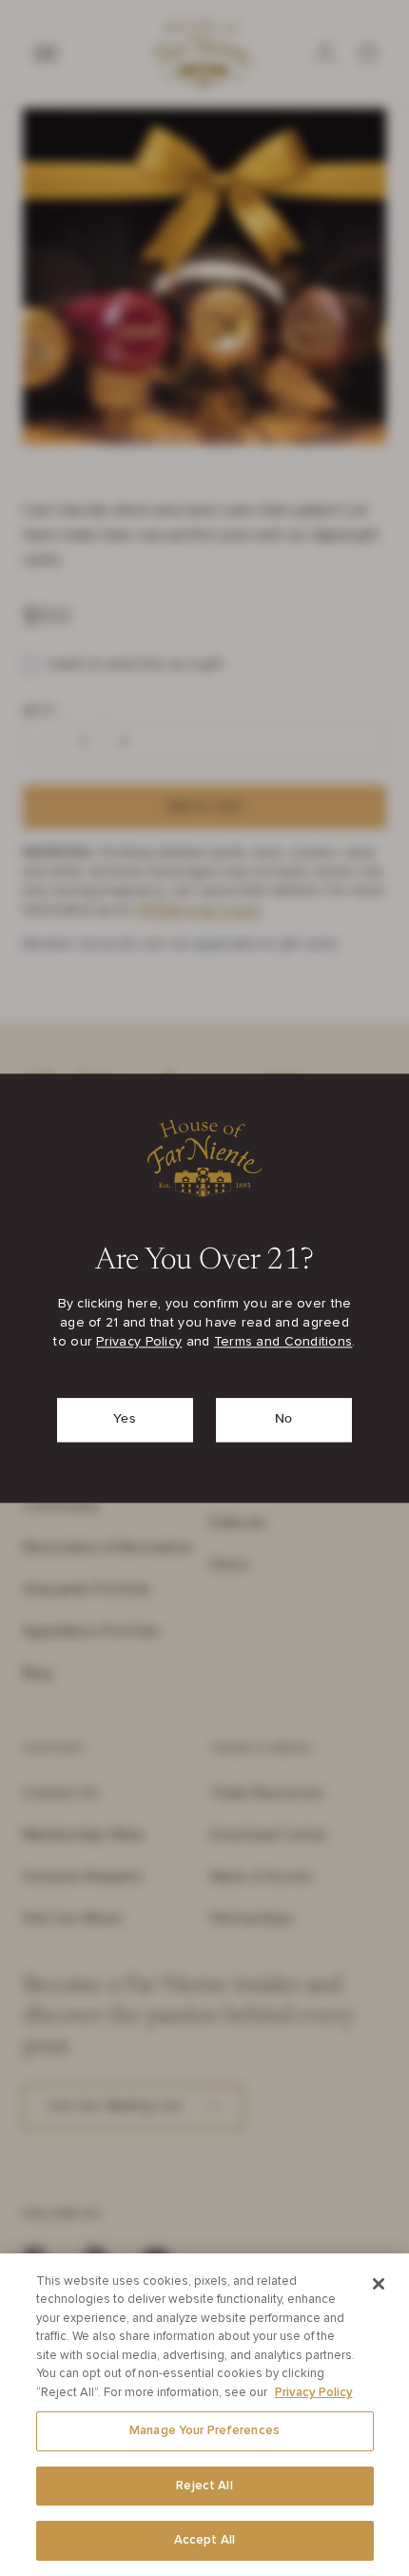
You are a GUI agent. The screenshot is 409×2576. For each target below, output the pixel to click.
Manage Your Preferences (204, 2431)
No (284, 1419)
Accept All (204, 2540)
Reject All (204, 2486)
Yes (125, 1419)
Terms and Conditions (283, 1342)
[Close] (379, 2284)
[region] (204, 2415)
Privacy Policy (139, 1342)
